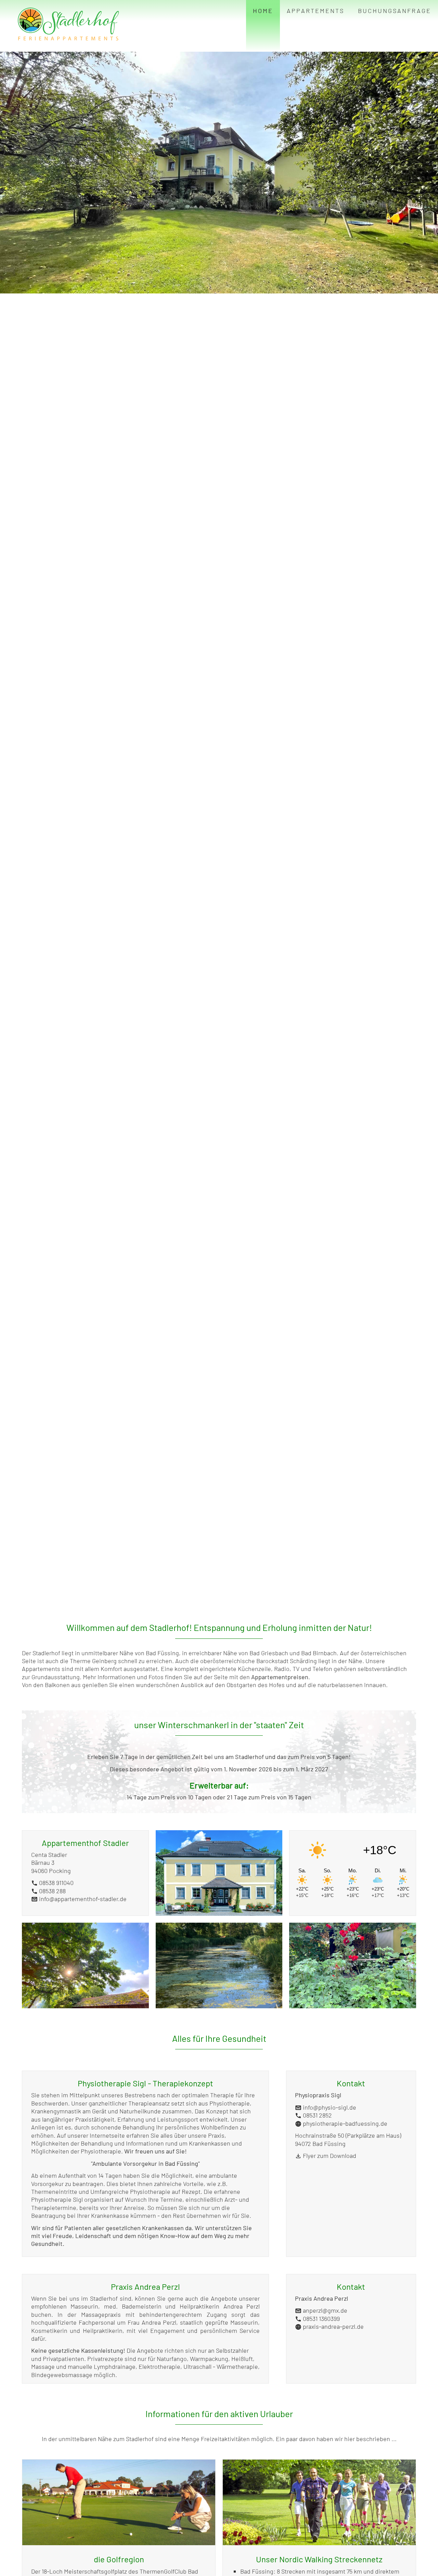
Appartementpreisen (280, 1677)
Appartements (315, 11)
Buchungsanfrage (395, 11)
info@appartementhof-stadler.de (79, 1899)
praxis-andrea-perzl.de (333, 2326)
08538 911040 (52, 1883)
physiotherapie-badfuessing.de (345, 2123)
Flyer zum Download (330, 2156)
